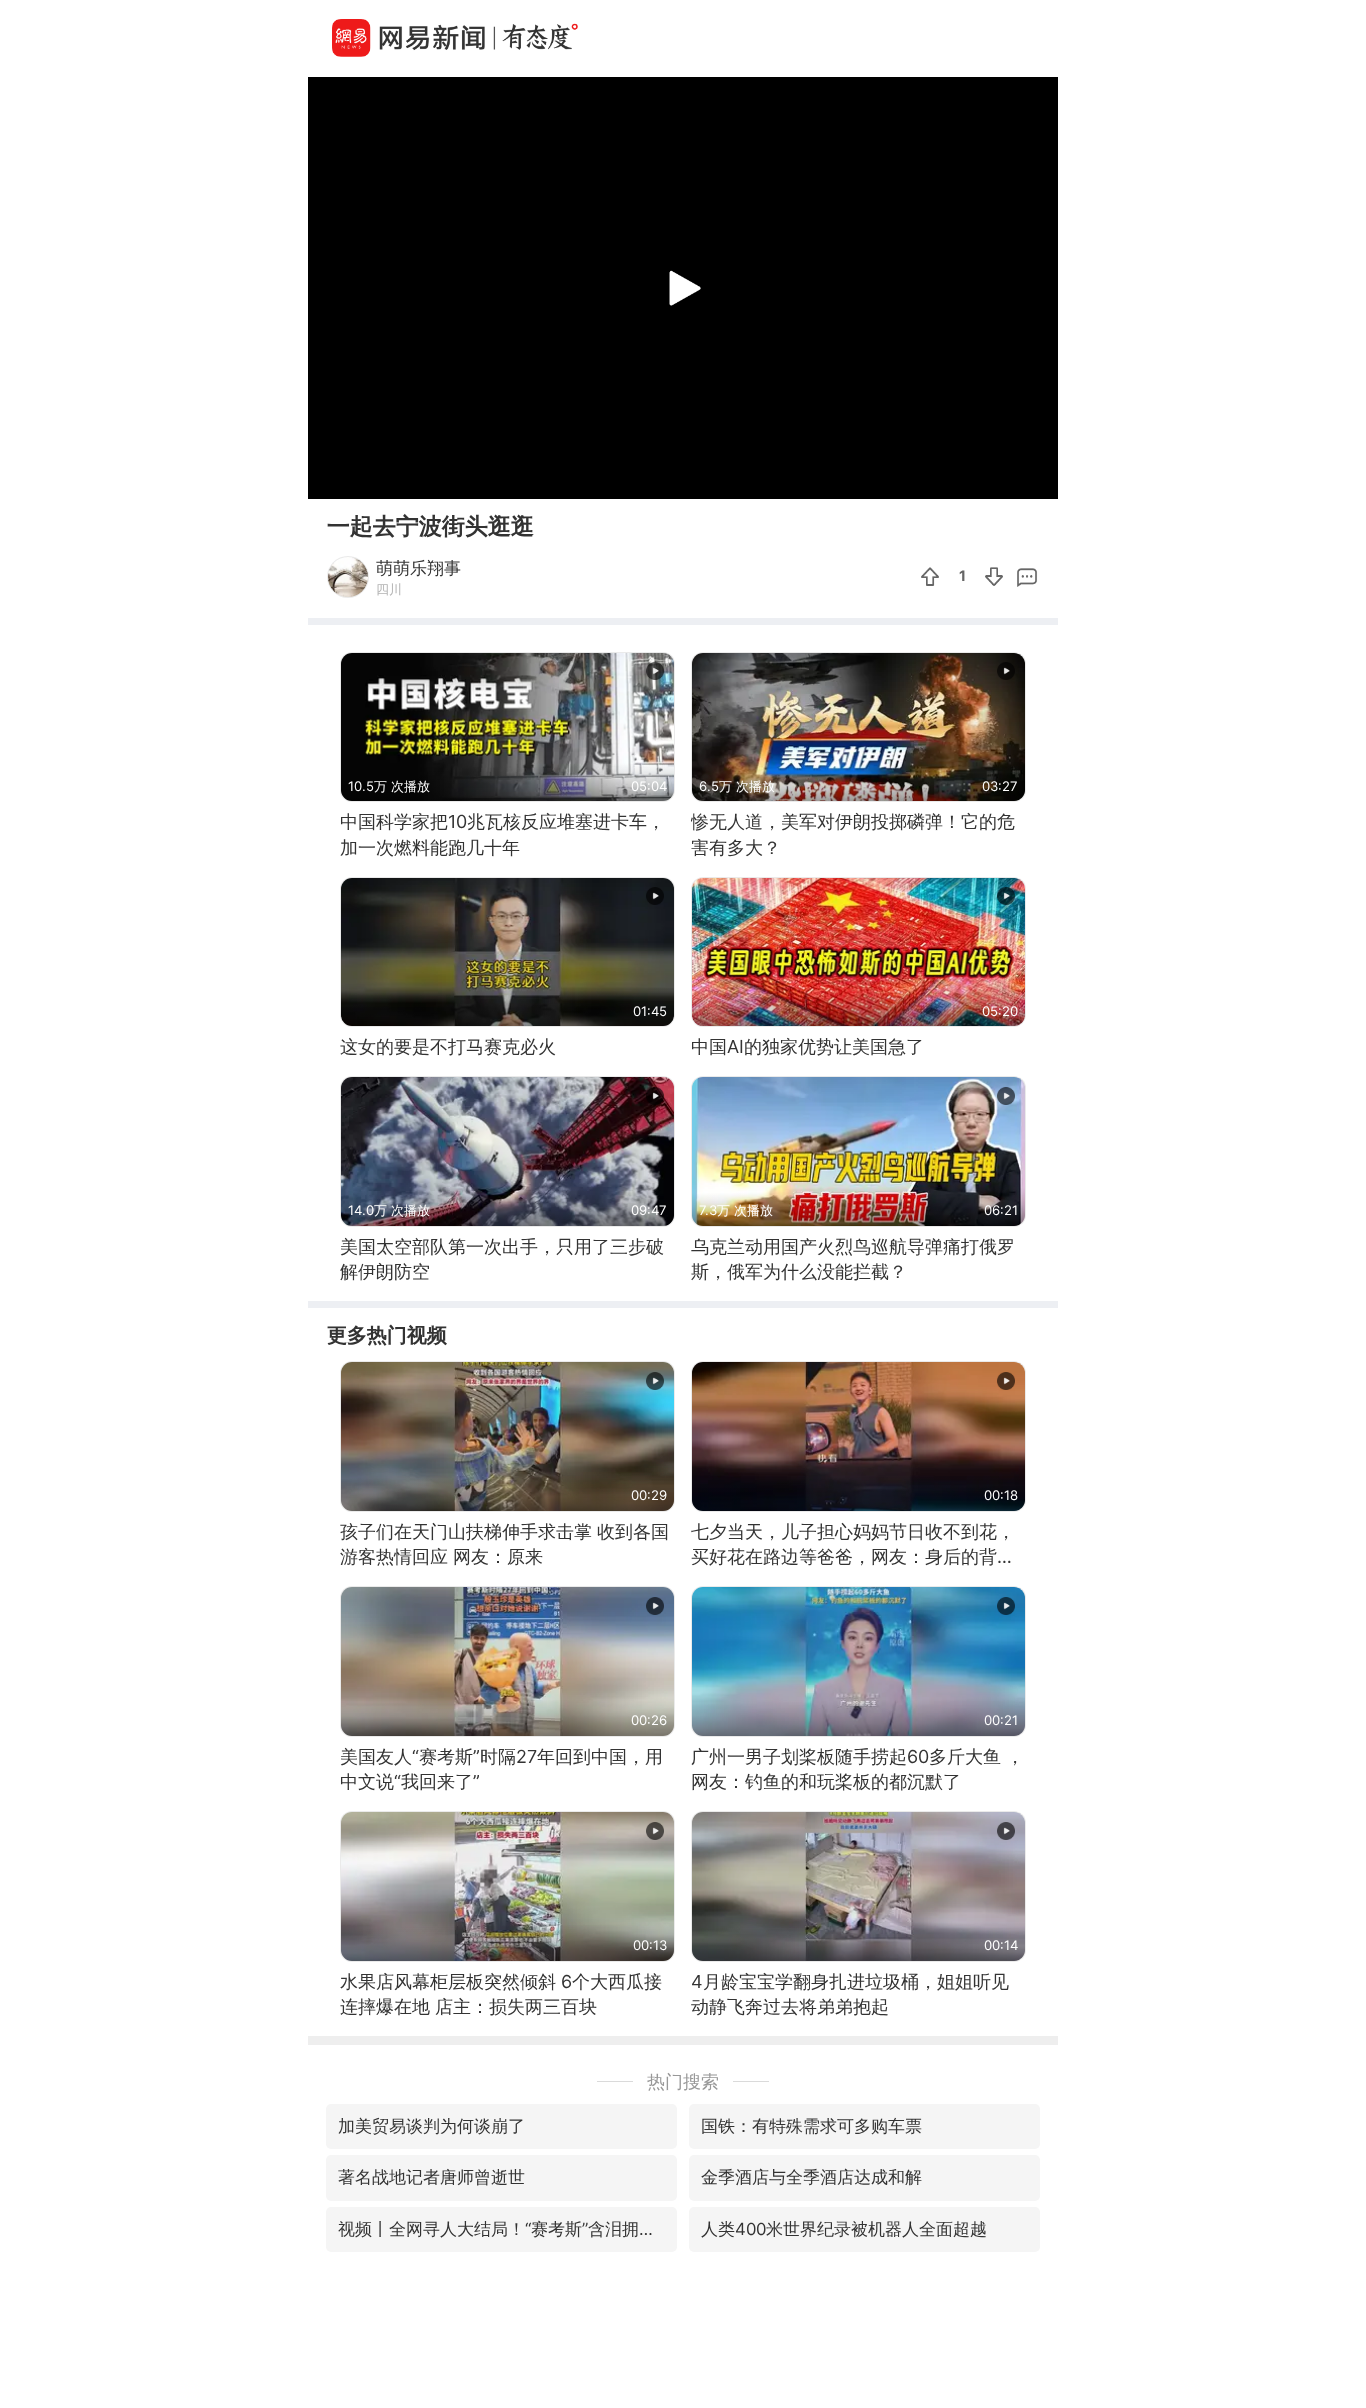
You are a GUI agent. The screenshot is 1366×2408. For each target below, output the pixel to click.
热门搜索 (683, 2081)
